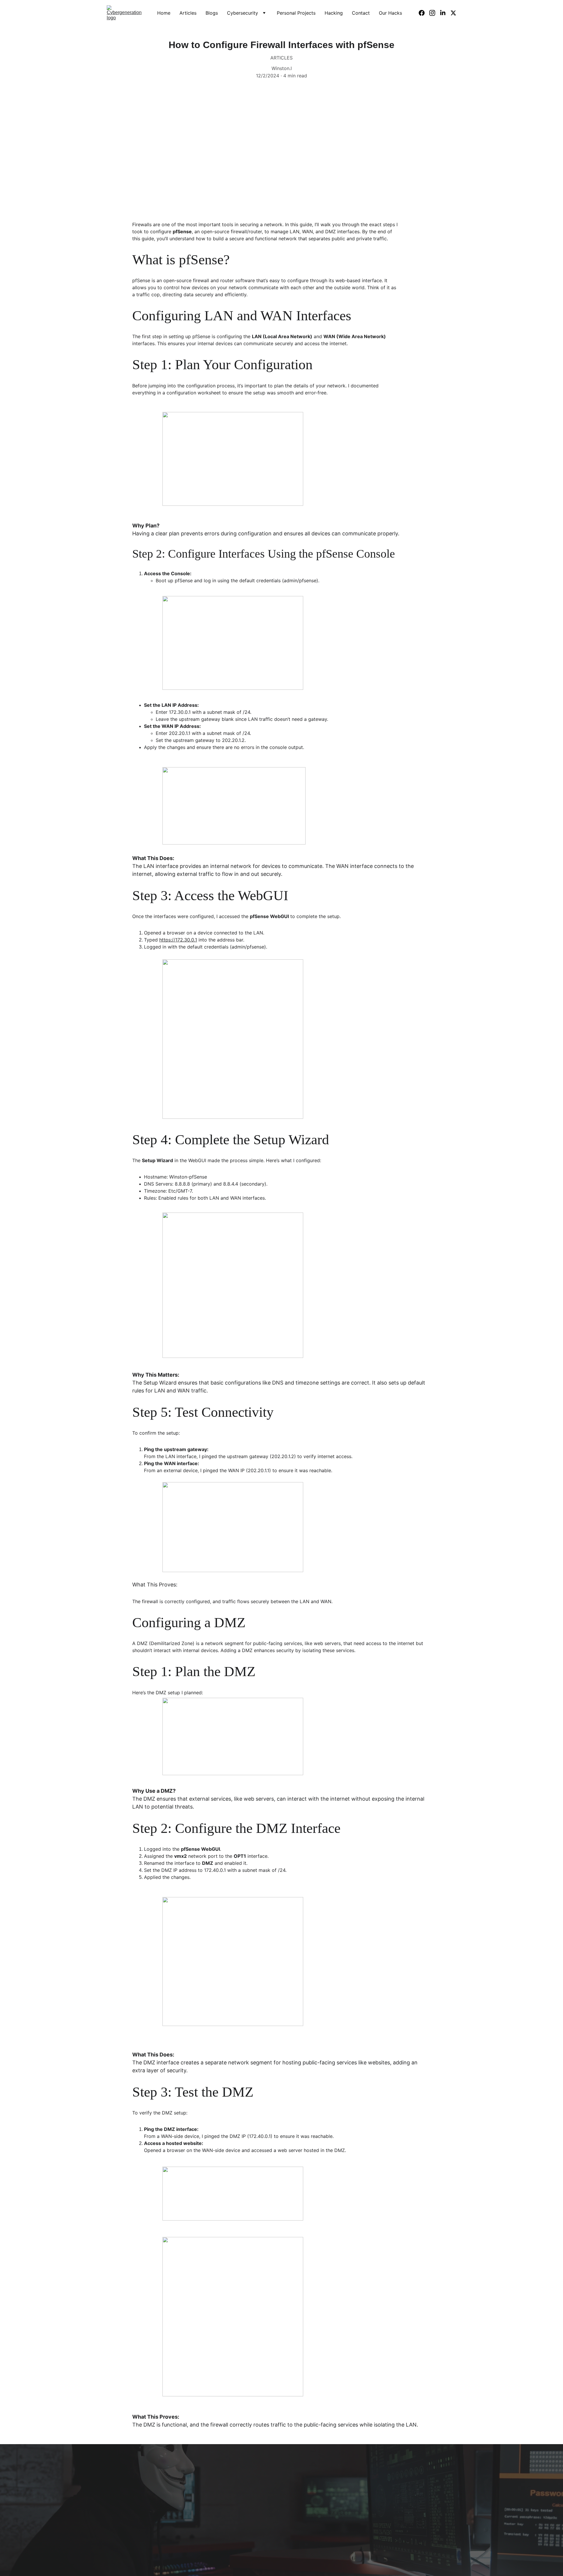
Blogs (212, 13)
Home (164, 13)
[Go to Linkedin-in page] (445, 13)
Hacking (334, 13)
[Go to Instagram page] (435, 13)
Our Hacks (390, 13)
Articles (188, 13)
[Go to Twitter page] (453, 13)
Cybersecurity (243, 13)
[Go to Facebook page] (424, 13)
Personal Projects (296, 13)
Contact (361, 13)
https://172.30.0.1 (178, 940)
